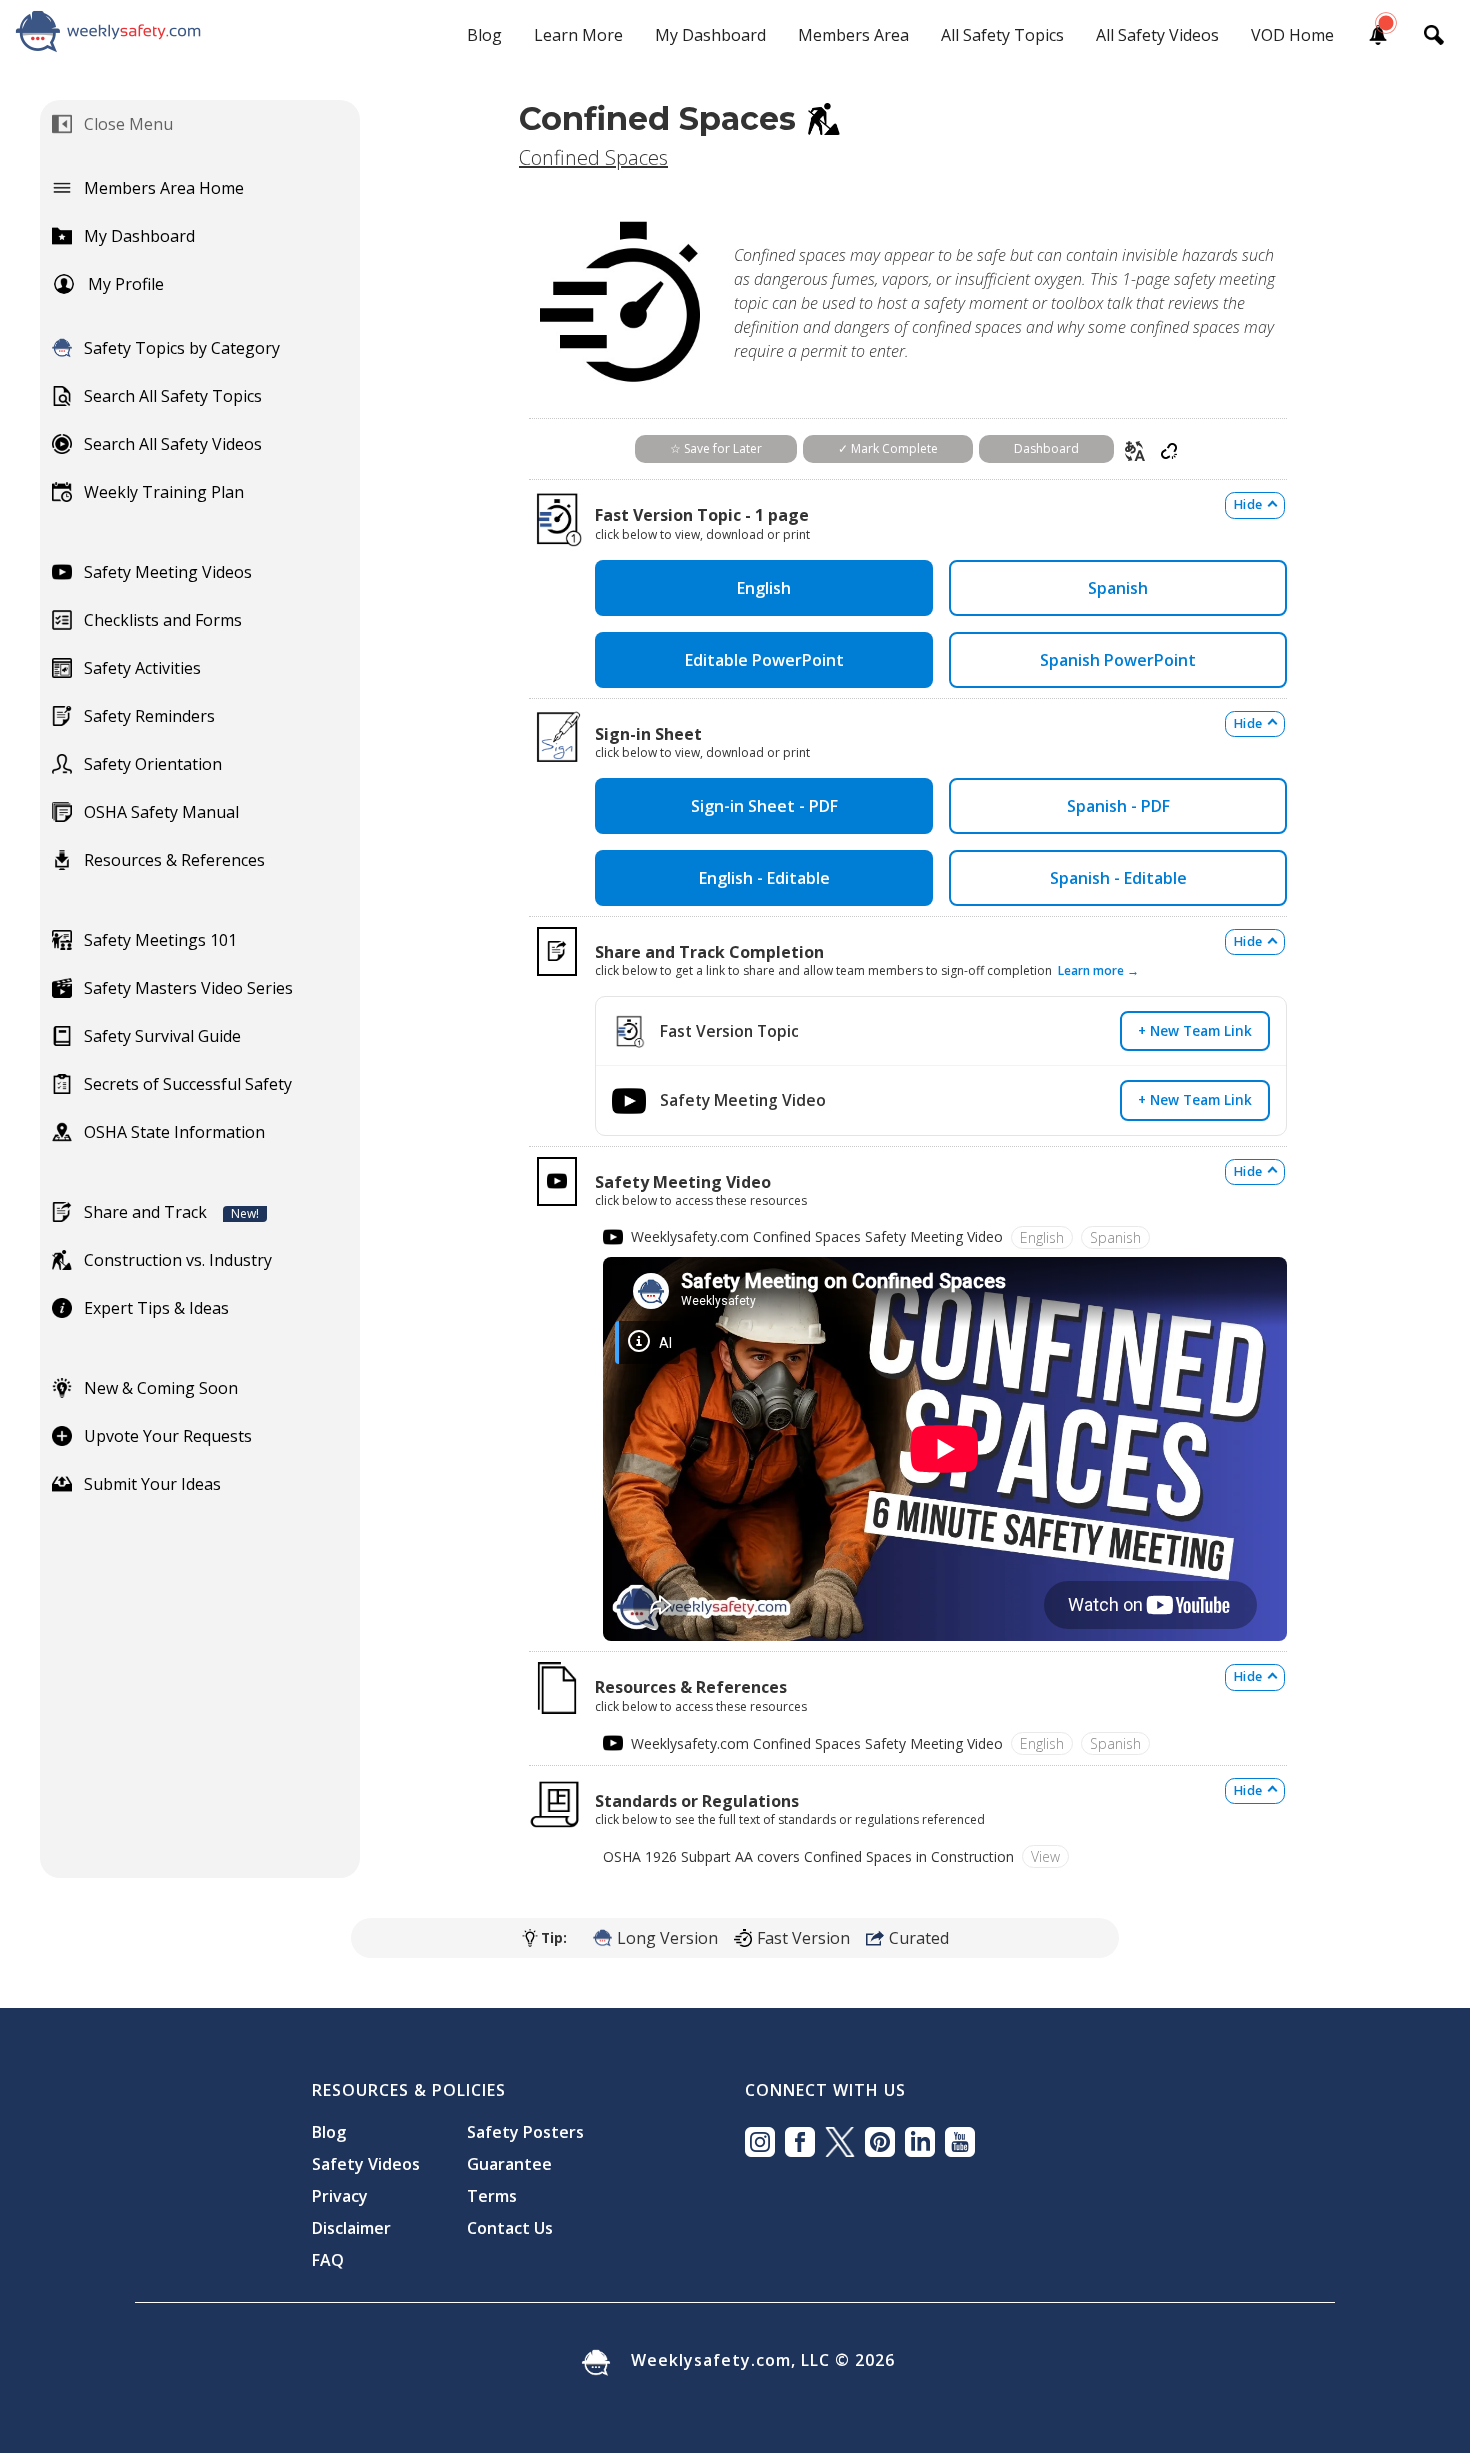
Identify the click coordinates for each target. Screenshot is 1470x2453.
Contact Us (510, 2228)
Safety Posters (525, 2132)
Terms (492, 2196)
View (1045, 1856)
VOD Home (1292, 35)
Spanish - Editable (1118, 878)
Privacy (340, 2196)
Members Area (853, 35)
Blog (484, 35)
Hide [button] (1248, 504)
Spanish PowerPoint (1118, 660)
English (764, 588)
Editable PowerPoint (764, 660)
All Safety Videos (1157, 35)
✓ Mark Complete (888, 448)
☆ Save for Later (716, 448)
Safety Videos (366, 2164)
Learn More (578, 35)
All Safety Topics (1002, 35)
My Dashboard (710, 35)
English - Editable (764, 878)
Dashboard (1046, 448)
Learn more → (1098, 970)
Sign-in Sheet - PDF (764, 806)
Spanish (1118, 588)
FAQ (328, 2260)
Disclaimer (351, 2228)
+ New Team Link (1195, 1030)
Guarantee (509, 2164)
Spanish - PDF (1118, 806)
